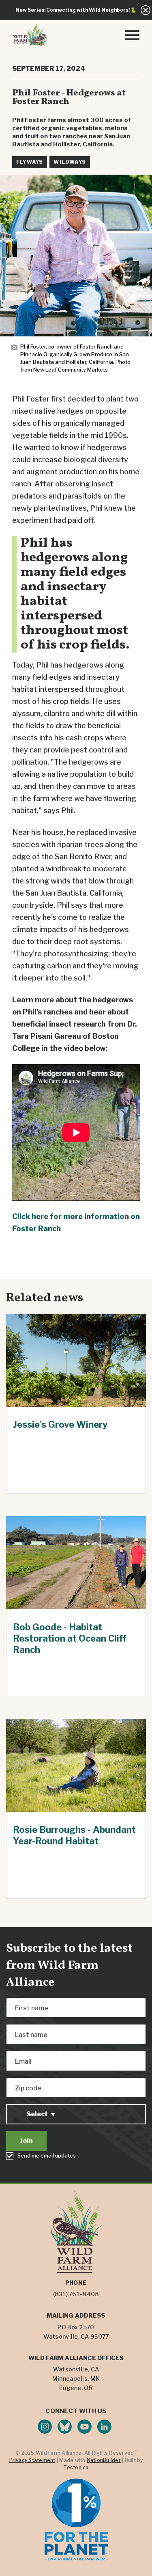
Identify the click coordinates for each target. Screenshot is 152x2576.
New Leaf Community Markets (71, 370)
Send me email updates (47, 2155)
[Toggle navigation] (132, 34)
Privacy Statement (32, 2460)
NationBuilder (104, 2460)
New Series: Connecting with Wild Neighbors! (73, 10)
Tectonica (76, 2467)
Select (37, 2114)
